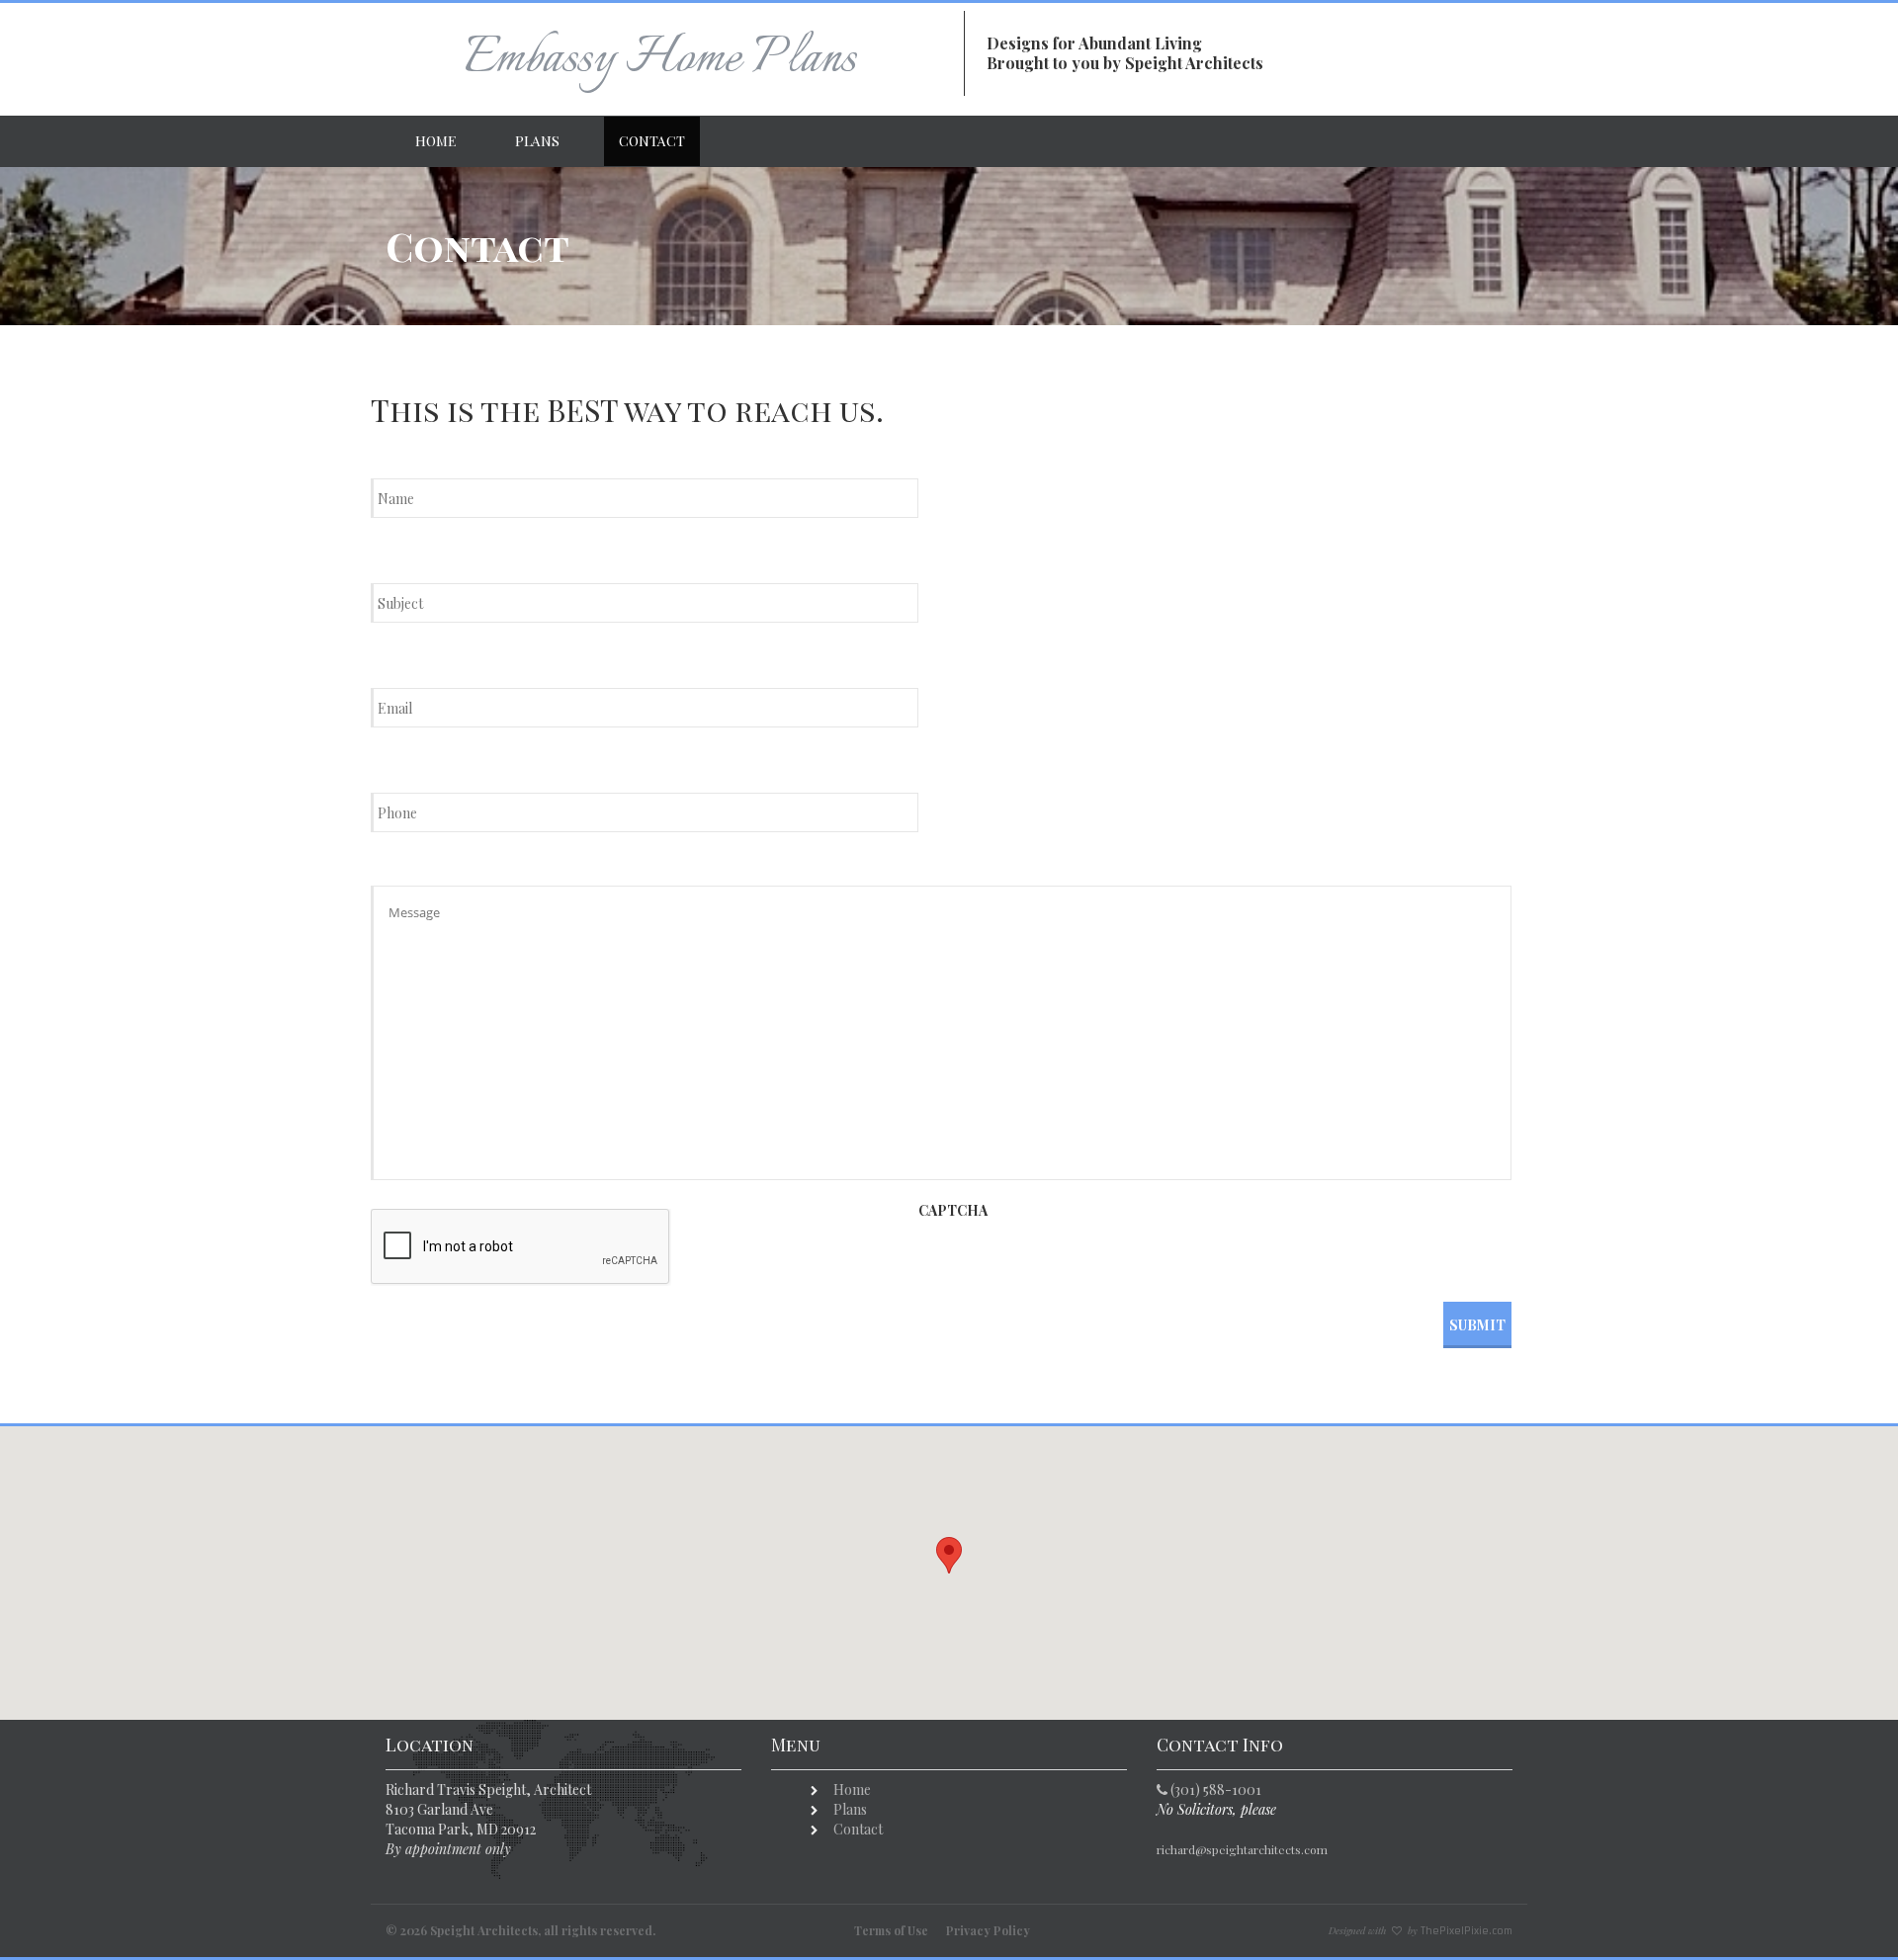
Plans (537, 141)
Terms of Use (891, 1930)
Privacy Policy (988, 1930)
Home (435, 141)
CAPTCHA (953, 1211)
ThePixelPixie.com (1467, 1931)
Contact (652, 141)
